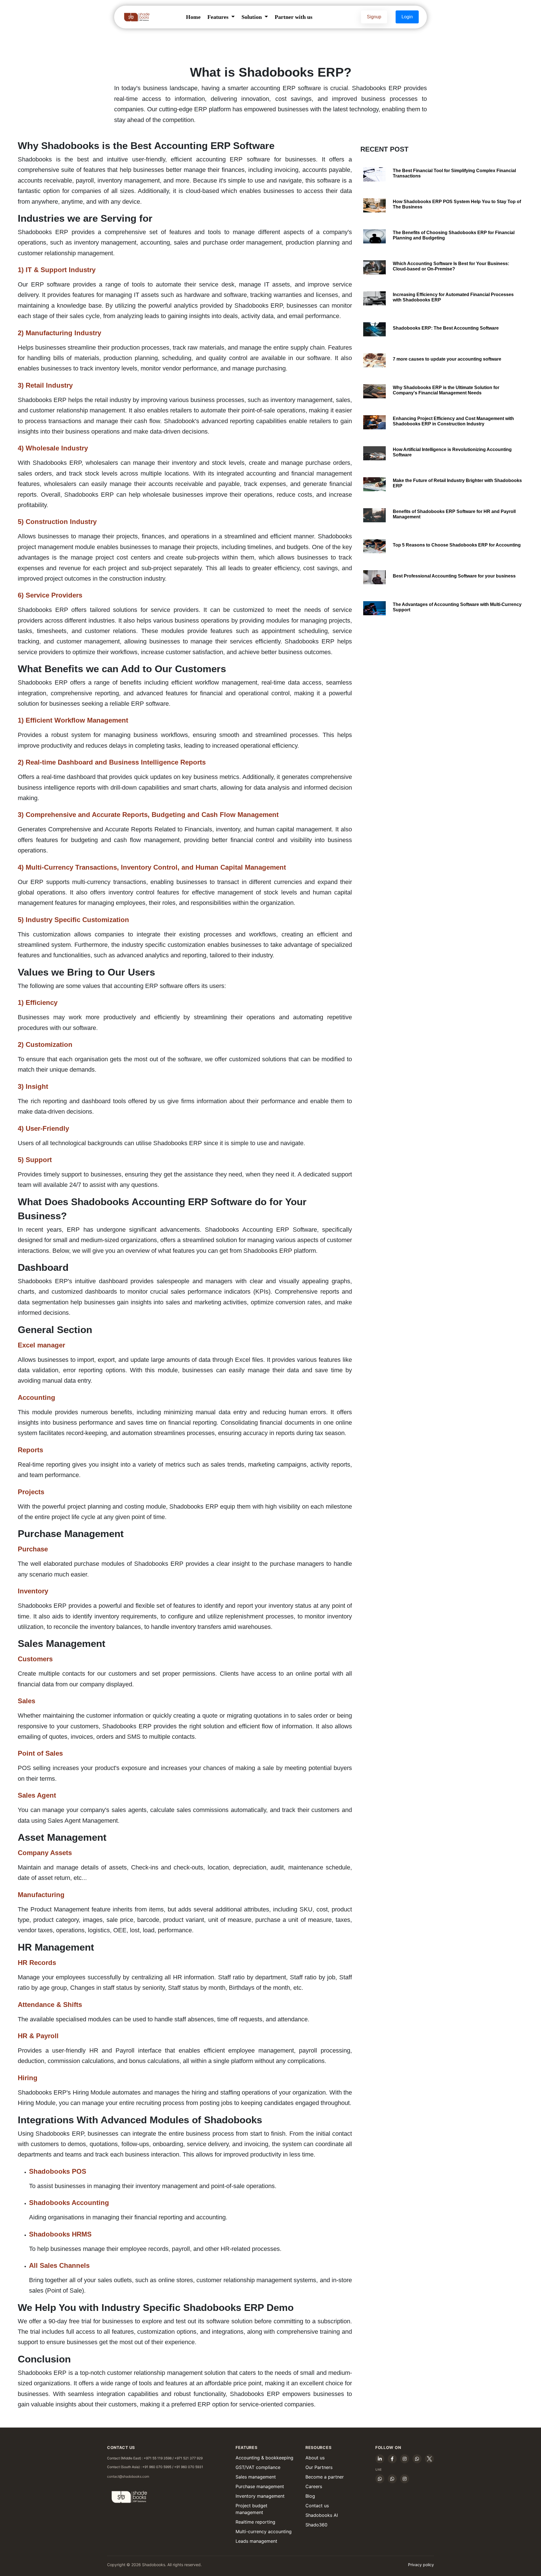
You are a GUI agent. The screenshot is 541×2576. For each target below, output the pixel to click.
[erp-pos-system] (374, 205)
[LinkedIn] (380, 2459)
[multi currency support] (374, 608)
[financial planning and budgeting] (374, 236)
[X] (429, 2459)
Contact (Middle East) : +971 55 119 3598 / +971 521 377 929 (155, 2458)
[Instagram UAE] (405, 2479)
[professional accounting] (374, 577)
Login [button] (407, 17)
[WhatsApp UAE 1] (380, 2479)
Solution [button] (252, 17)
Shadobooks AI (322, 2515)
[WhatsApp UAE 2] (392, 2479)
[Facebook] (392, 2459)
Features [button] (219, 17)
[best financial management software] (374, 174)
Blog (310, 2496)
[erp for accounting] (374, 546)
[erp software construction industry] (374, 422)
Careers (314, 2486)
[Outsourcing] (374, 329)
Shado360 (316, 2525)
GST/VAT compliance (258, 2467)
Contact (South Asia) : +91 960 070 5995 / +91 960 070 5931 (155, 2467)
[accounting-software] (374, 360)
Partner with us (294, 17)
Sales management (256, 2477)
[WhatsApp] (417, 2459)
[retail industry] (374, 484)
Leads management (256, 2541)
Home (193, 17)
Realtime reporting (255, 2522)
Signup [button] (374, 17)
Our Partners (319, 2467)
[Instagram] (405, 2459)
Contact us (317, 2506)
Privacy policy (421, 2565)
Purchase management (260, 2486)
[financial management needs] (374, 391)
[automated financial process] (374, 298)
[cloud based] (374, 267)
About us (315, 2458)
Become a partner (325, 2477)
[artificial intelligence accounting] (374, 453)
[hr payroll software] (374, 515)
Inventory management (260, 2496)
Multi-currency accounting (264, 2531)
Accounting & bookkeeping (264, 2458)
